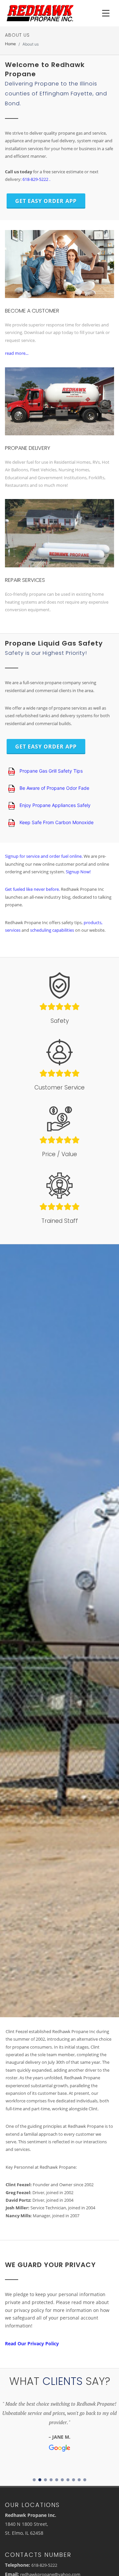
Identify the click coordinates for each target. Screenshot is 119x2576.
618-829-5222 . (36, 179)
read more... (17, 353)
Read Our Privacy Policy (32, 2343)
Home (10, 44)
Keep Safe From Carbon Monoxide (56, 822)
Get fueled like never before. (33, 889)
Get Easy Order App (46, 201)
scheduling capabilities (53, 930)
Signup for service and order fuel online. (44, 856)
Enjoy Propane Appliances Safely (54, 805)
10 (85, 2480)
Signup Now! (78, 872)
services (13, 930)
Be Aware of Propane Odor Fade (54, 788)
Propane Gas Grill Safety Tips (50, 771)
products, (93, 922)
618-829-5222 (44, 2565)
